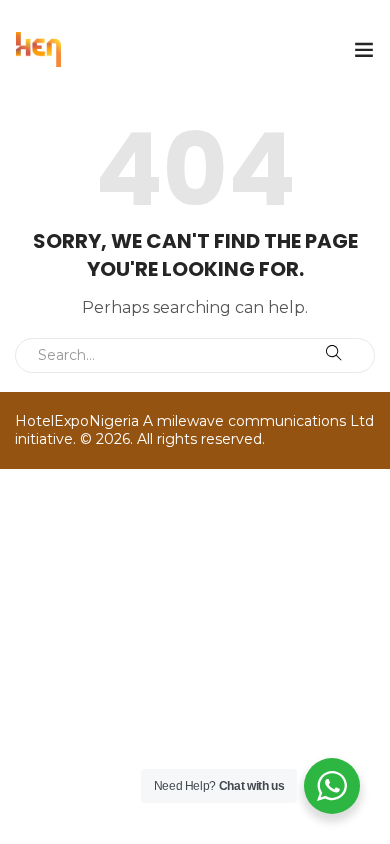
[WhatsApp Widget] (332, 786)
